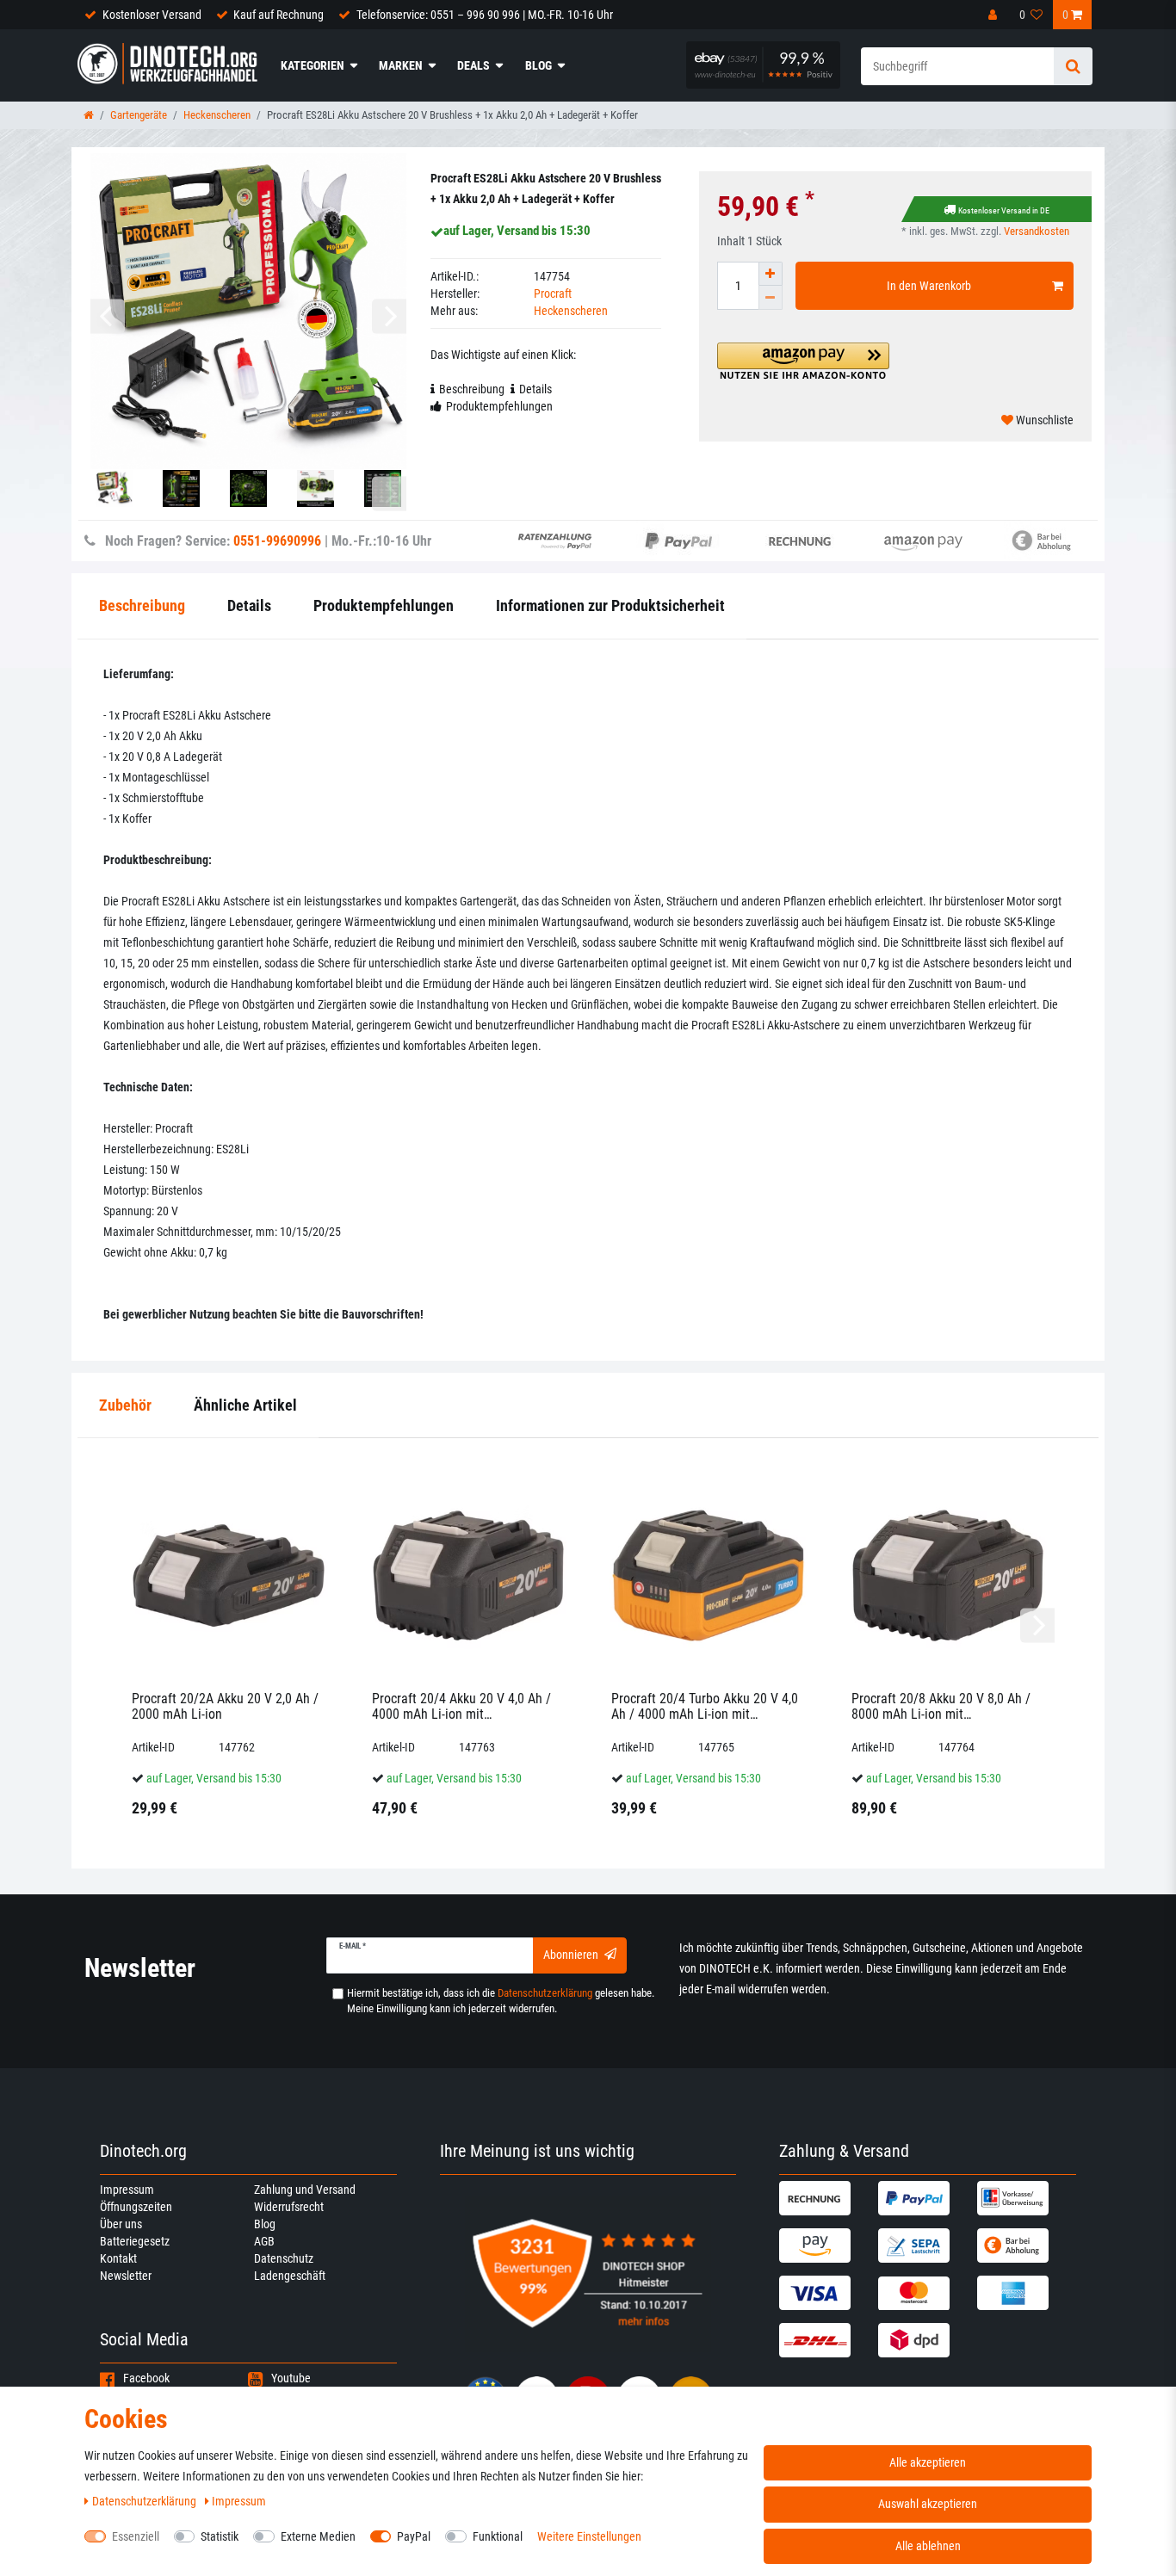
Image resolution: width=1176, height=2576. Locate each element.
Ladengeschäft (290, 2276)
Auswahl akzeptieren (928, 2504)
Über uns (121, 2224)
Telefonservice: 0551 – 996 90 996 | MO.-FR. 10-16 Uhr (485, 15)
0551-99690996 (277, 541)
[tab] (125, 1406)
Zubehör (125, 1405)
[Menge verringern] (771, 298)
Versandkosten (1037, 231)
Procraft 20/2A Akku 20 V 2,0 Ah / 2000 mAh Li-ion (225, 1706)
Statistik (220, 2536)
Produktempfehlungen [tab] (499, 406)
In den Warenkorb (929, 286)
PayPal (414, 2536)
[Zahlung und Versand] (826, 2198)
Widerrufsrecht (289, 2207)
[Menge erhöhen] (771, 274)
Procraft (553, 293)
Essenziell (136, 2536)
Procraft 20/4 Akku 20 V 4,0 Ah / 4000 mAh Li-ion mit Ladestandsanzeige (461, 1706)
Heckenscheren (217, 115)
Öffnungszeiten (136, 2207)
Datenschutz (284, 2258)
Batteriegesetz (135, 2241)
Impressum (127, 2190)
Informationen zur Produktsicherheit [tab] (610, 605)
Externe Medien (318, 2536)
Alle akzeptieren (928, 2462)
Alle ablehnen (928, 2546)
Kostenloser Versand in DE (1004, 210)
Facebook (146, 2378)
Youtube (291, 2378)
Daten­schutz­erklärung (145, 2501)
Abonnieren (571, 1955)
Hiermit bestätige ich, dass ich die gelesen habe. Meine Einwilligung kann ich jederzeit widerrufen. (501, 2001)
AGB (264, 2241)
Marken (401, 65)
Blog (538, 65)
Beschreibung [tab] (472, 389)
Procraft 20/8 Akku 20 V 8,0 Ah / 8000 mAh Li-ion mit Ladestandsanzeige (941, 1706)
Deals (473, 65)
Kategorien (313, 65)
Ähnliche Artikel (245, 1405)
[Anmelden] (994, 15)
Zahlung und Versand (305, 2190)
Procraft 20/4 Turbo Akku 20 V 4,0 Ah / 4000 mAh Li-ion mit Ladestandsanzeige (705, 1706)
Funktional (498, 2536)
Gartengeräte (139, 115)
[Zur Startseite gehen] (89, 115)
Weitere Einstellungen (589, 2536)
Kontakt (118, 2258)
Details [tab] (535, 389)
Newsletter (126, 2276)
